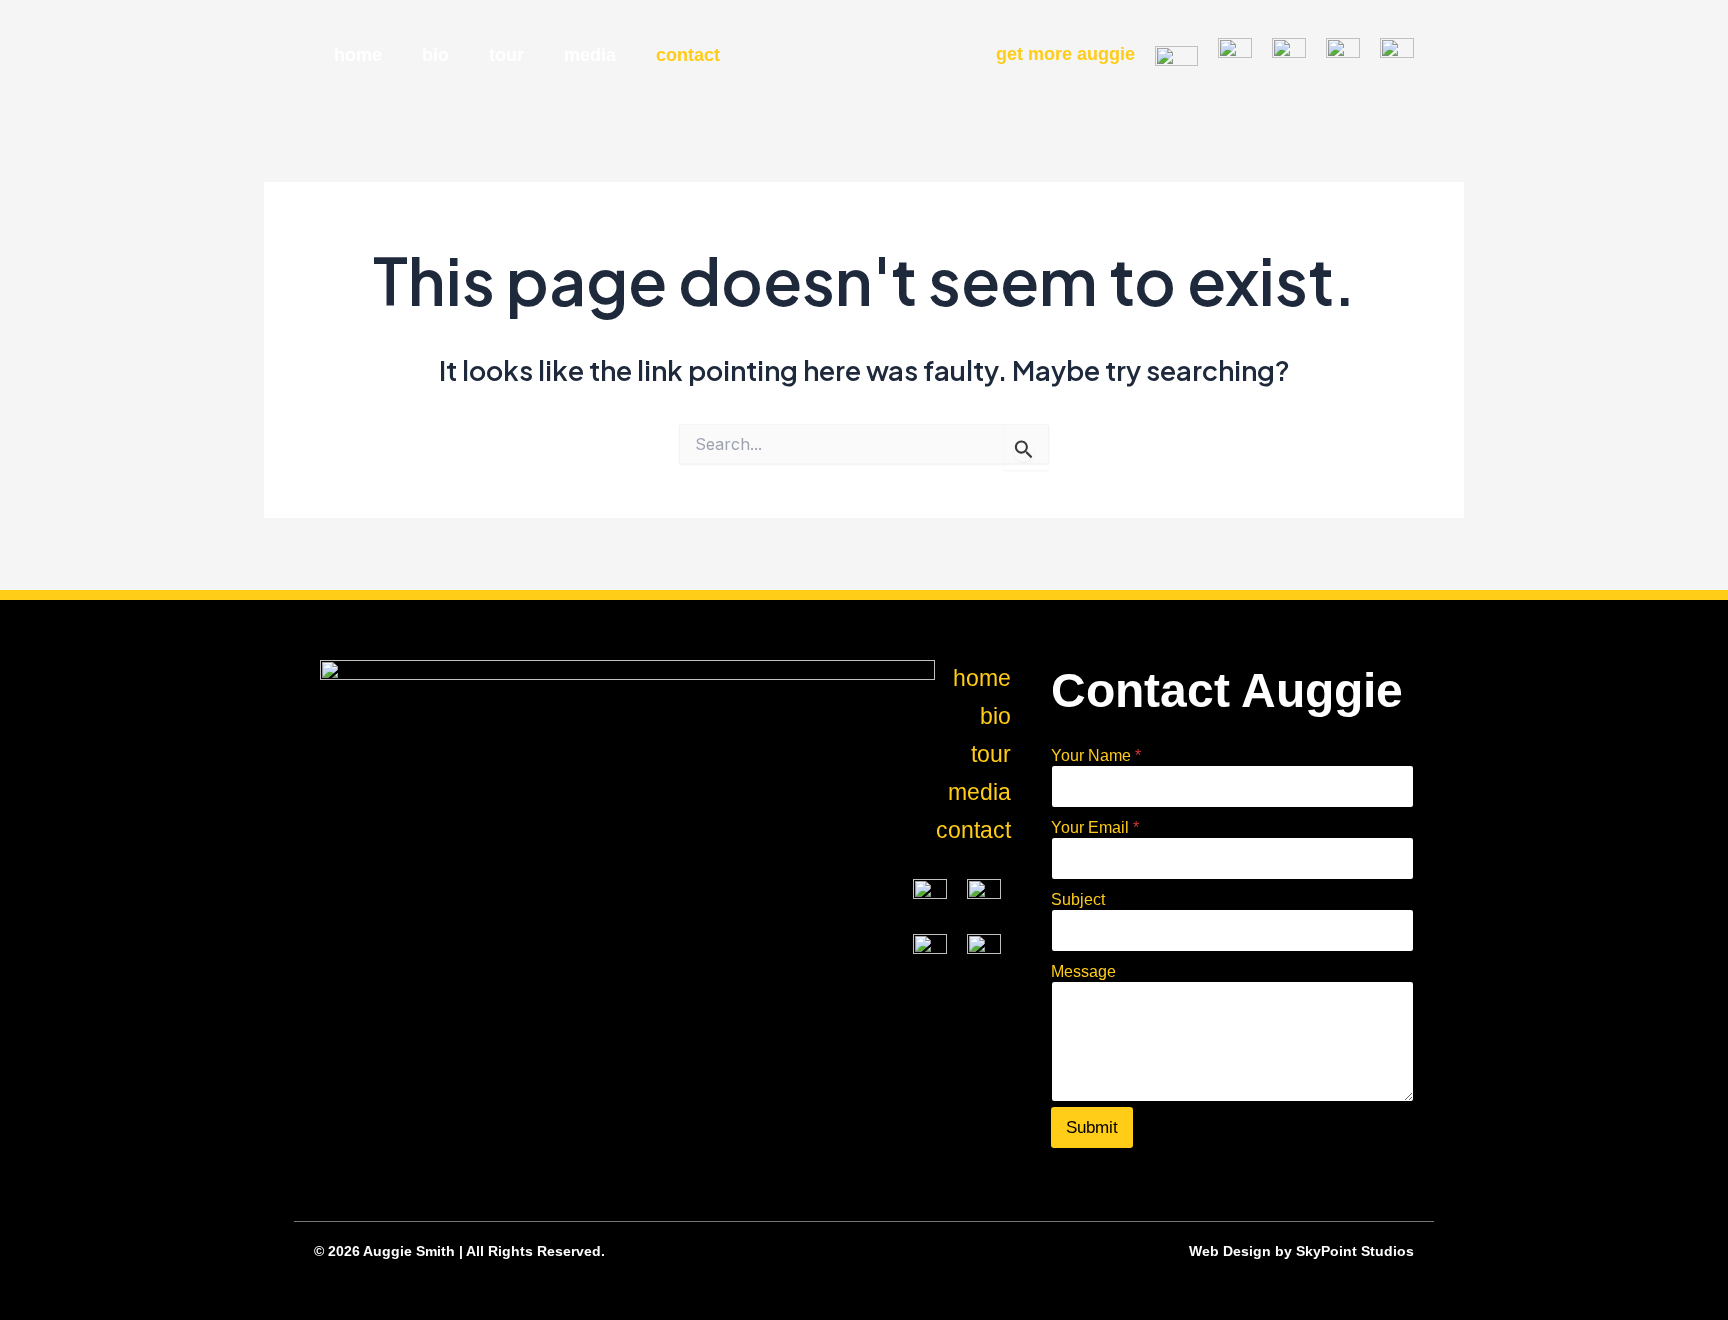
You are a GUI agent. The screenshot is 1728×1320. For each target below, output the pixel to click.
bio (435, 55)
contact (688, 55)
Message (1083, 971)
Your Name (1096, 755)
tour (506, 55)
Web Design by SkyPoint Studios (1301, 1251)
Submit (1092, 1127)
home (358, 55)
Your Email (1095, 827)
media (590, 55)
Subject (1078, 899)
